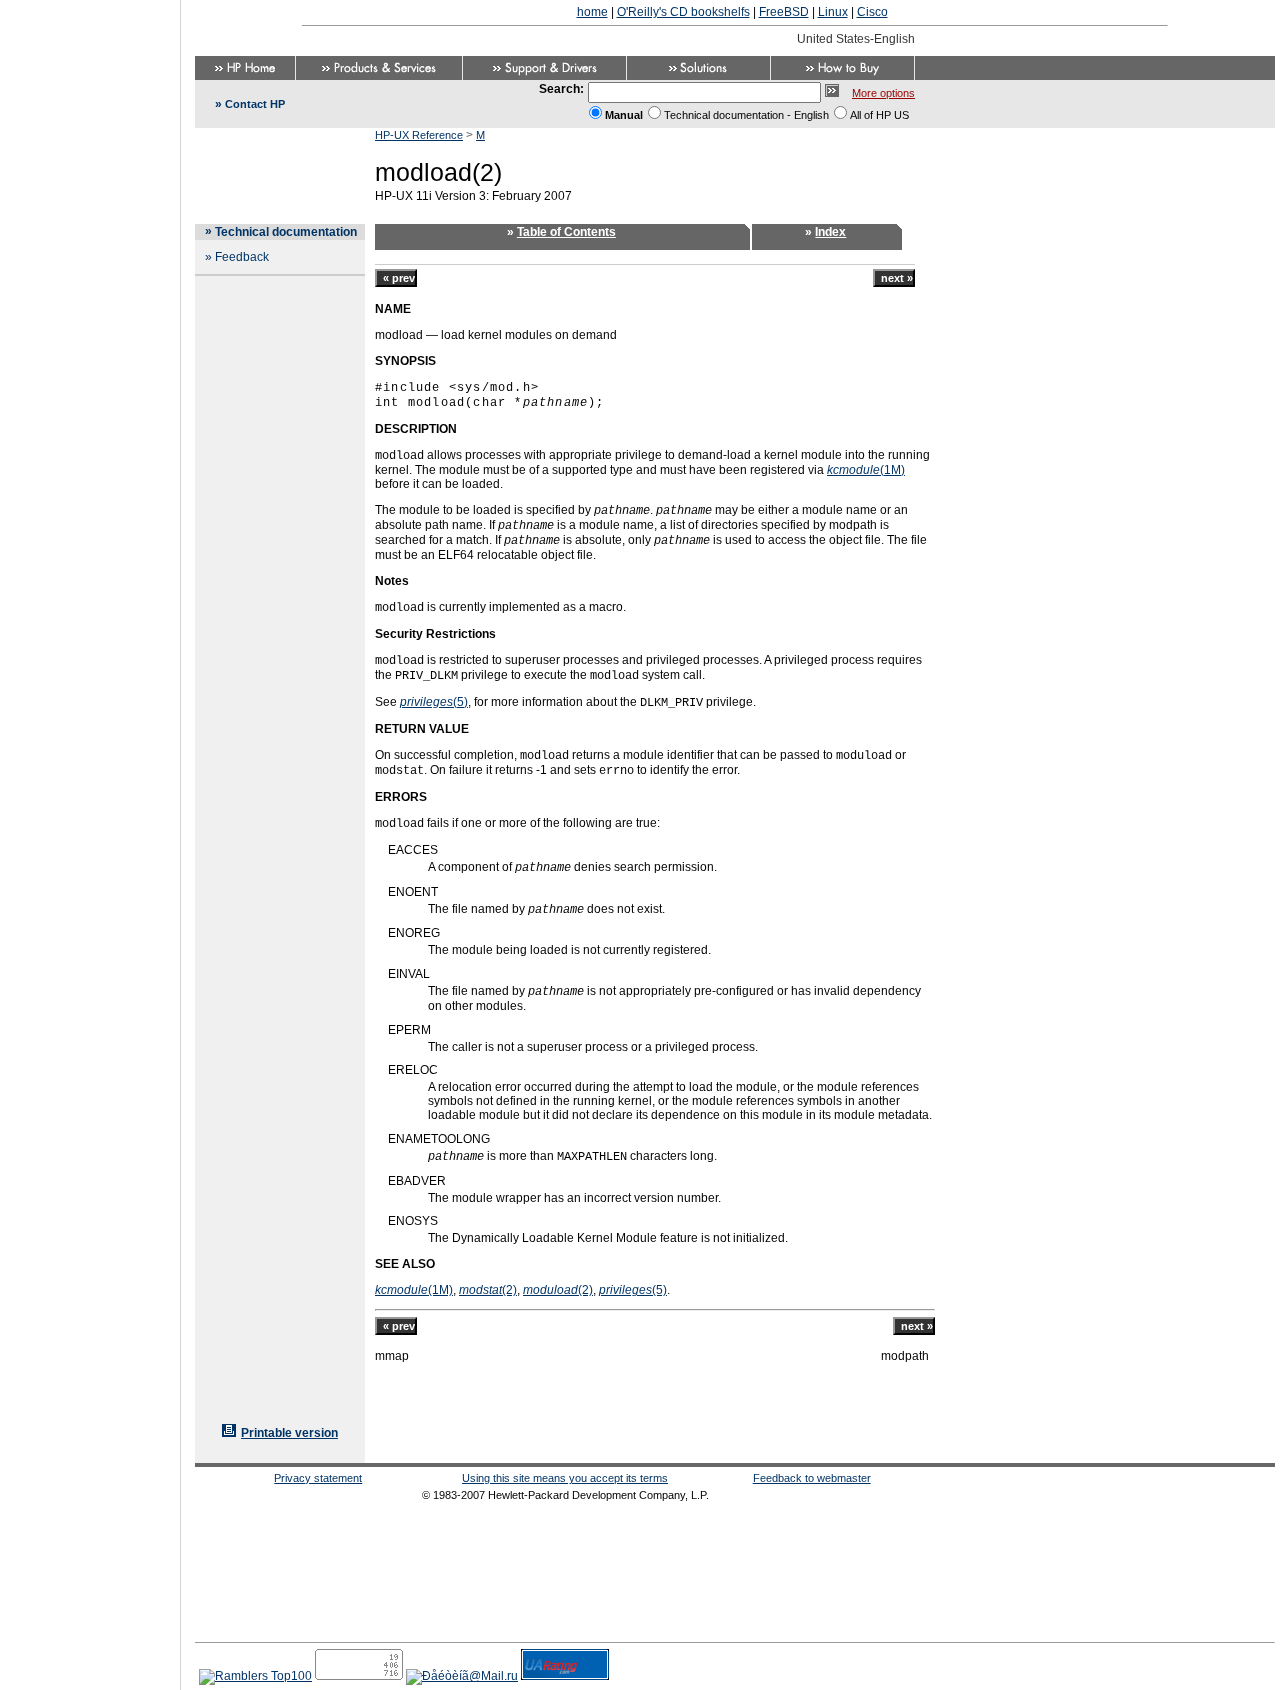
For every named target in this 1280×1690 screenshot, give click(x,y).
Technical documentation (286, 232)
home (592, 12)
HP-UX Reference (419, 135)
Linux (833, 12)
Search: (561, 89)
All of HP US (879, 115)
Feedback (242, 257)
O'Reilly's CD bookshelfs (683, 12)
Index (830, 232)
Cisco (872, 12)
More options (883, 93)
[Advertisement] (90, 839)
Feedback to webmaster (812, 1478)
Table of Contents (566, 232)
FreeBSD (784, 12)
